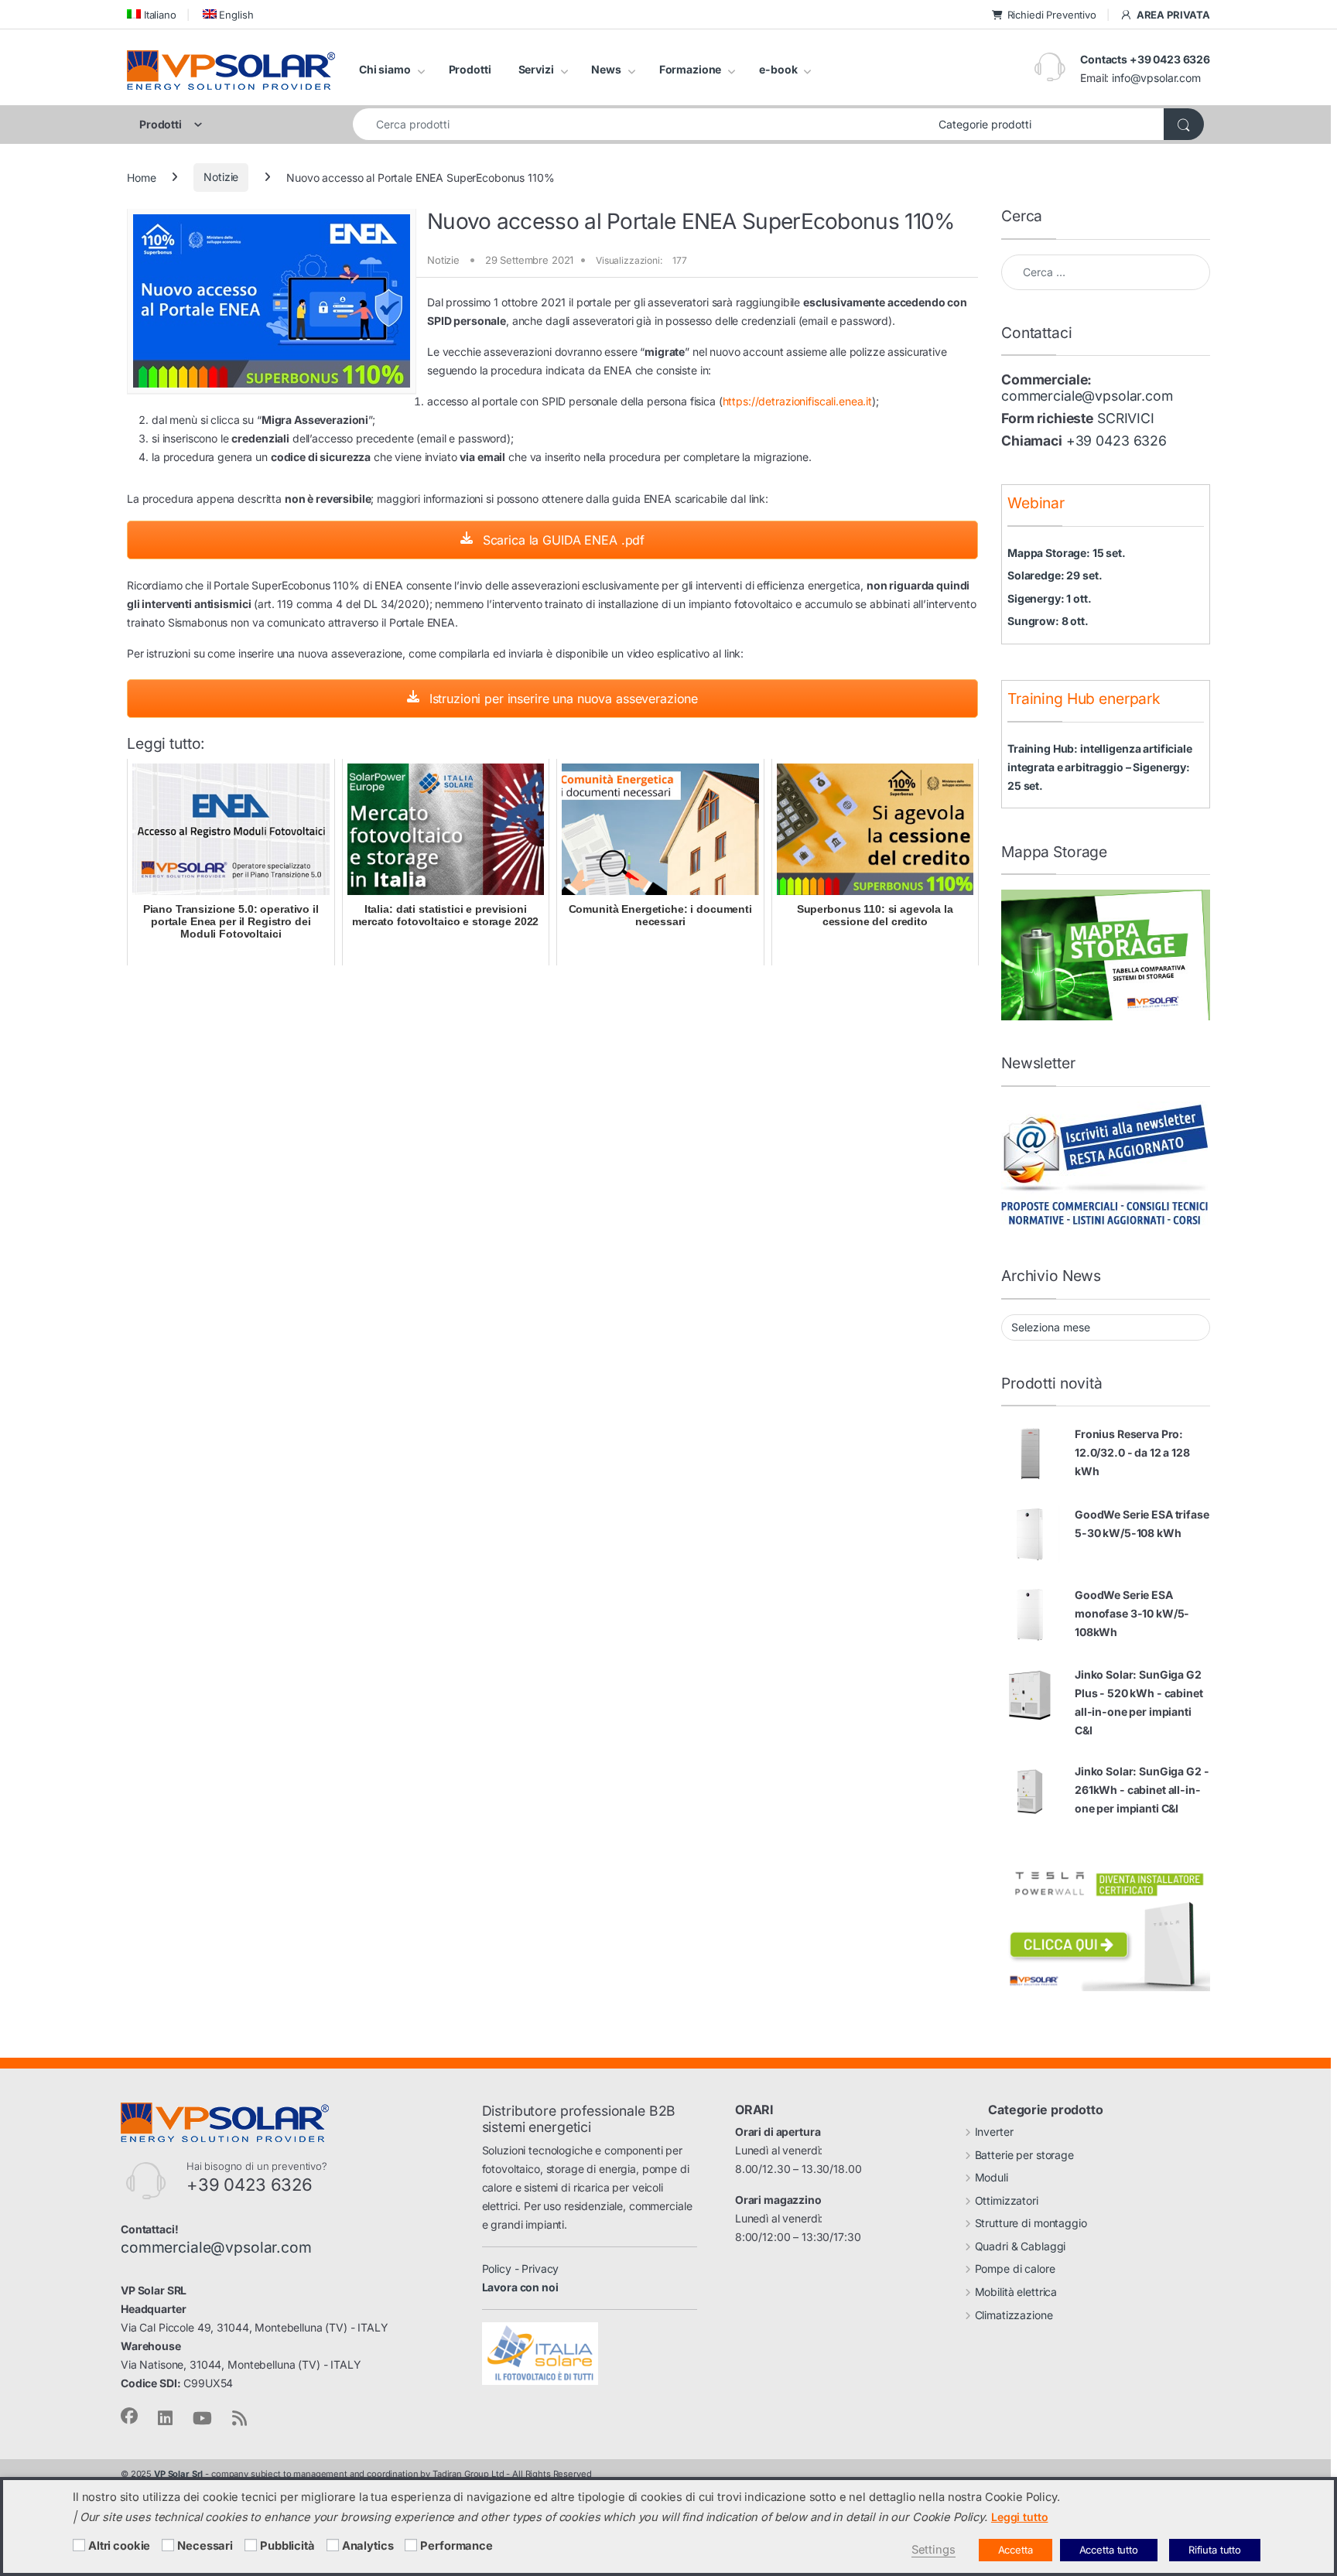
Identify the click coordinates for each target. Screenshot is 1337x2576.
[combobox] (641, 124)
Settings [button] (934, 2550)
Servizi (536, 69)
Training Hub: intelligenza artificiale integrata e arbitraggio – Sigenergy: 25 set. (1100, 767)
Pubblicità (287, 2546)
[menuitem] (152, 14)
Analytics (368, 2546)
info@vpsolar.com (1156, 78)
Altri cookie (119, 2546)
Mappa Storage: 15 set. (1067, 553)
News (606, 69)
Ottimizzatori (1007, 2200)
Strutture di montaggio (1031, 2223)
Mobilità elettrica (1016, 2292)
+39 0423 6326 (1116, 441)
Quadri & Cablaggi (1021, 2246)
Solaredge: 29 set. (1055, 575)
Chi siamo (385, 69)
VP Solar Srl (178, 2474)
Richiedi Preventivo (1052, 15)
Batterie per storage (1024, 2155)
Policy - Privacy (521, 2269)
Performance (456, 2546)
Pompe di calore (1015, 2269)
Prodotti (470, 69)
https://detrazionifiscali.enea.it (797, 401)
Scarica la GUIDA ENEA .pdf (562, 540)
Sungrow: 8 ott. (1048, 621)
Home (141, 177)
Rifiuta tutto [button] (1215, 2550)
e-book (778, 69)
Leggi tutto (1019, 2517)
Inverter (994, 2132)
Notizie (221, 177)
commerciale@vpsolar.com (1087, 396)
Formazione (691, 69)
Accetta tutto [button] (1109, 2550)
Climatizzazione (1014, 2315)
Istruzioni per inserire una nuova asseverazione (562, 699)
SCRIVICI (1126, 418)
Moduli (992, 2177)
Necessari (205, 2546)
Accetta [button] (1016, 2550)
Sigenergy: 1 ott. (1050, 598)
